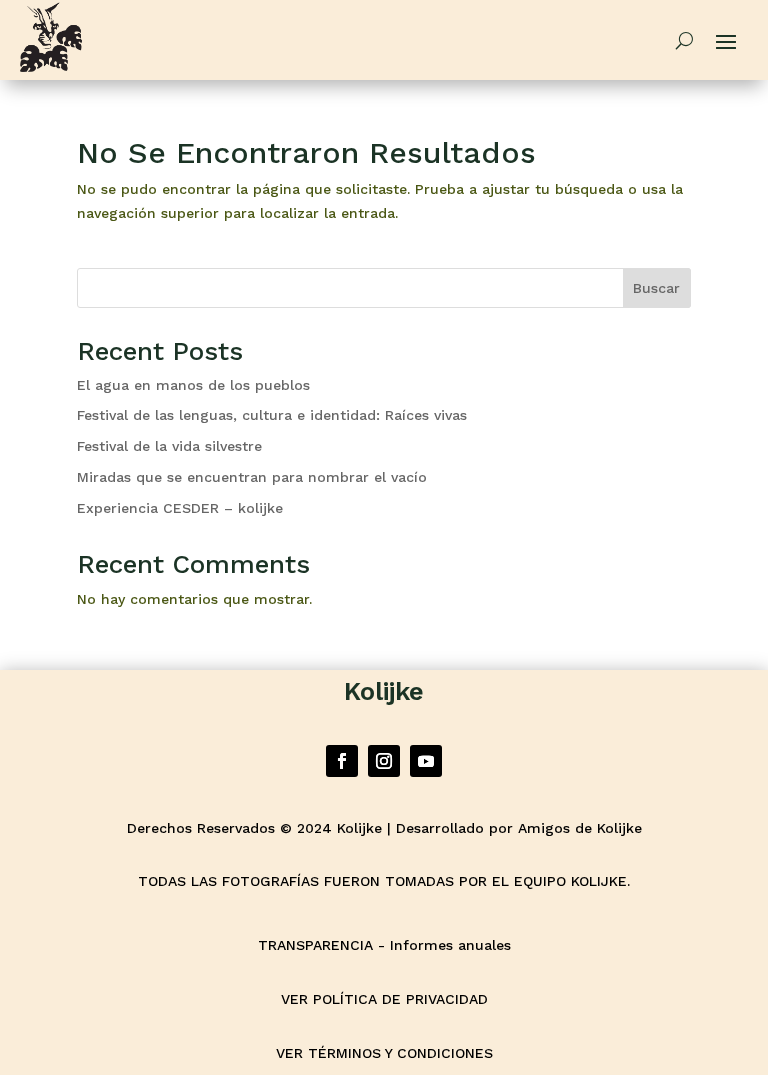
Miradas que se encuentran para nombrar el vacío (252, 477)
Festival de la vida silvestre (169, 446)
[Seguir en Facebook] (342, 761)
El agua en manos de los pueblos (193, 385)
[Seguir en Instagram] (384, 761)
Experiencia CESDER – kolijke (182, 508)
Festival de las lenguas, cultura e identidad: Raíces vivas (272, 415)
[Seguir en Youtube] (426, 761)
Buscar (656, 288)
